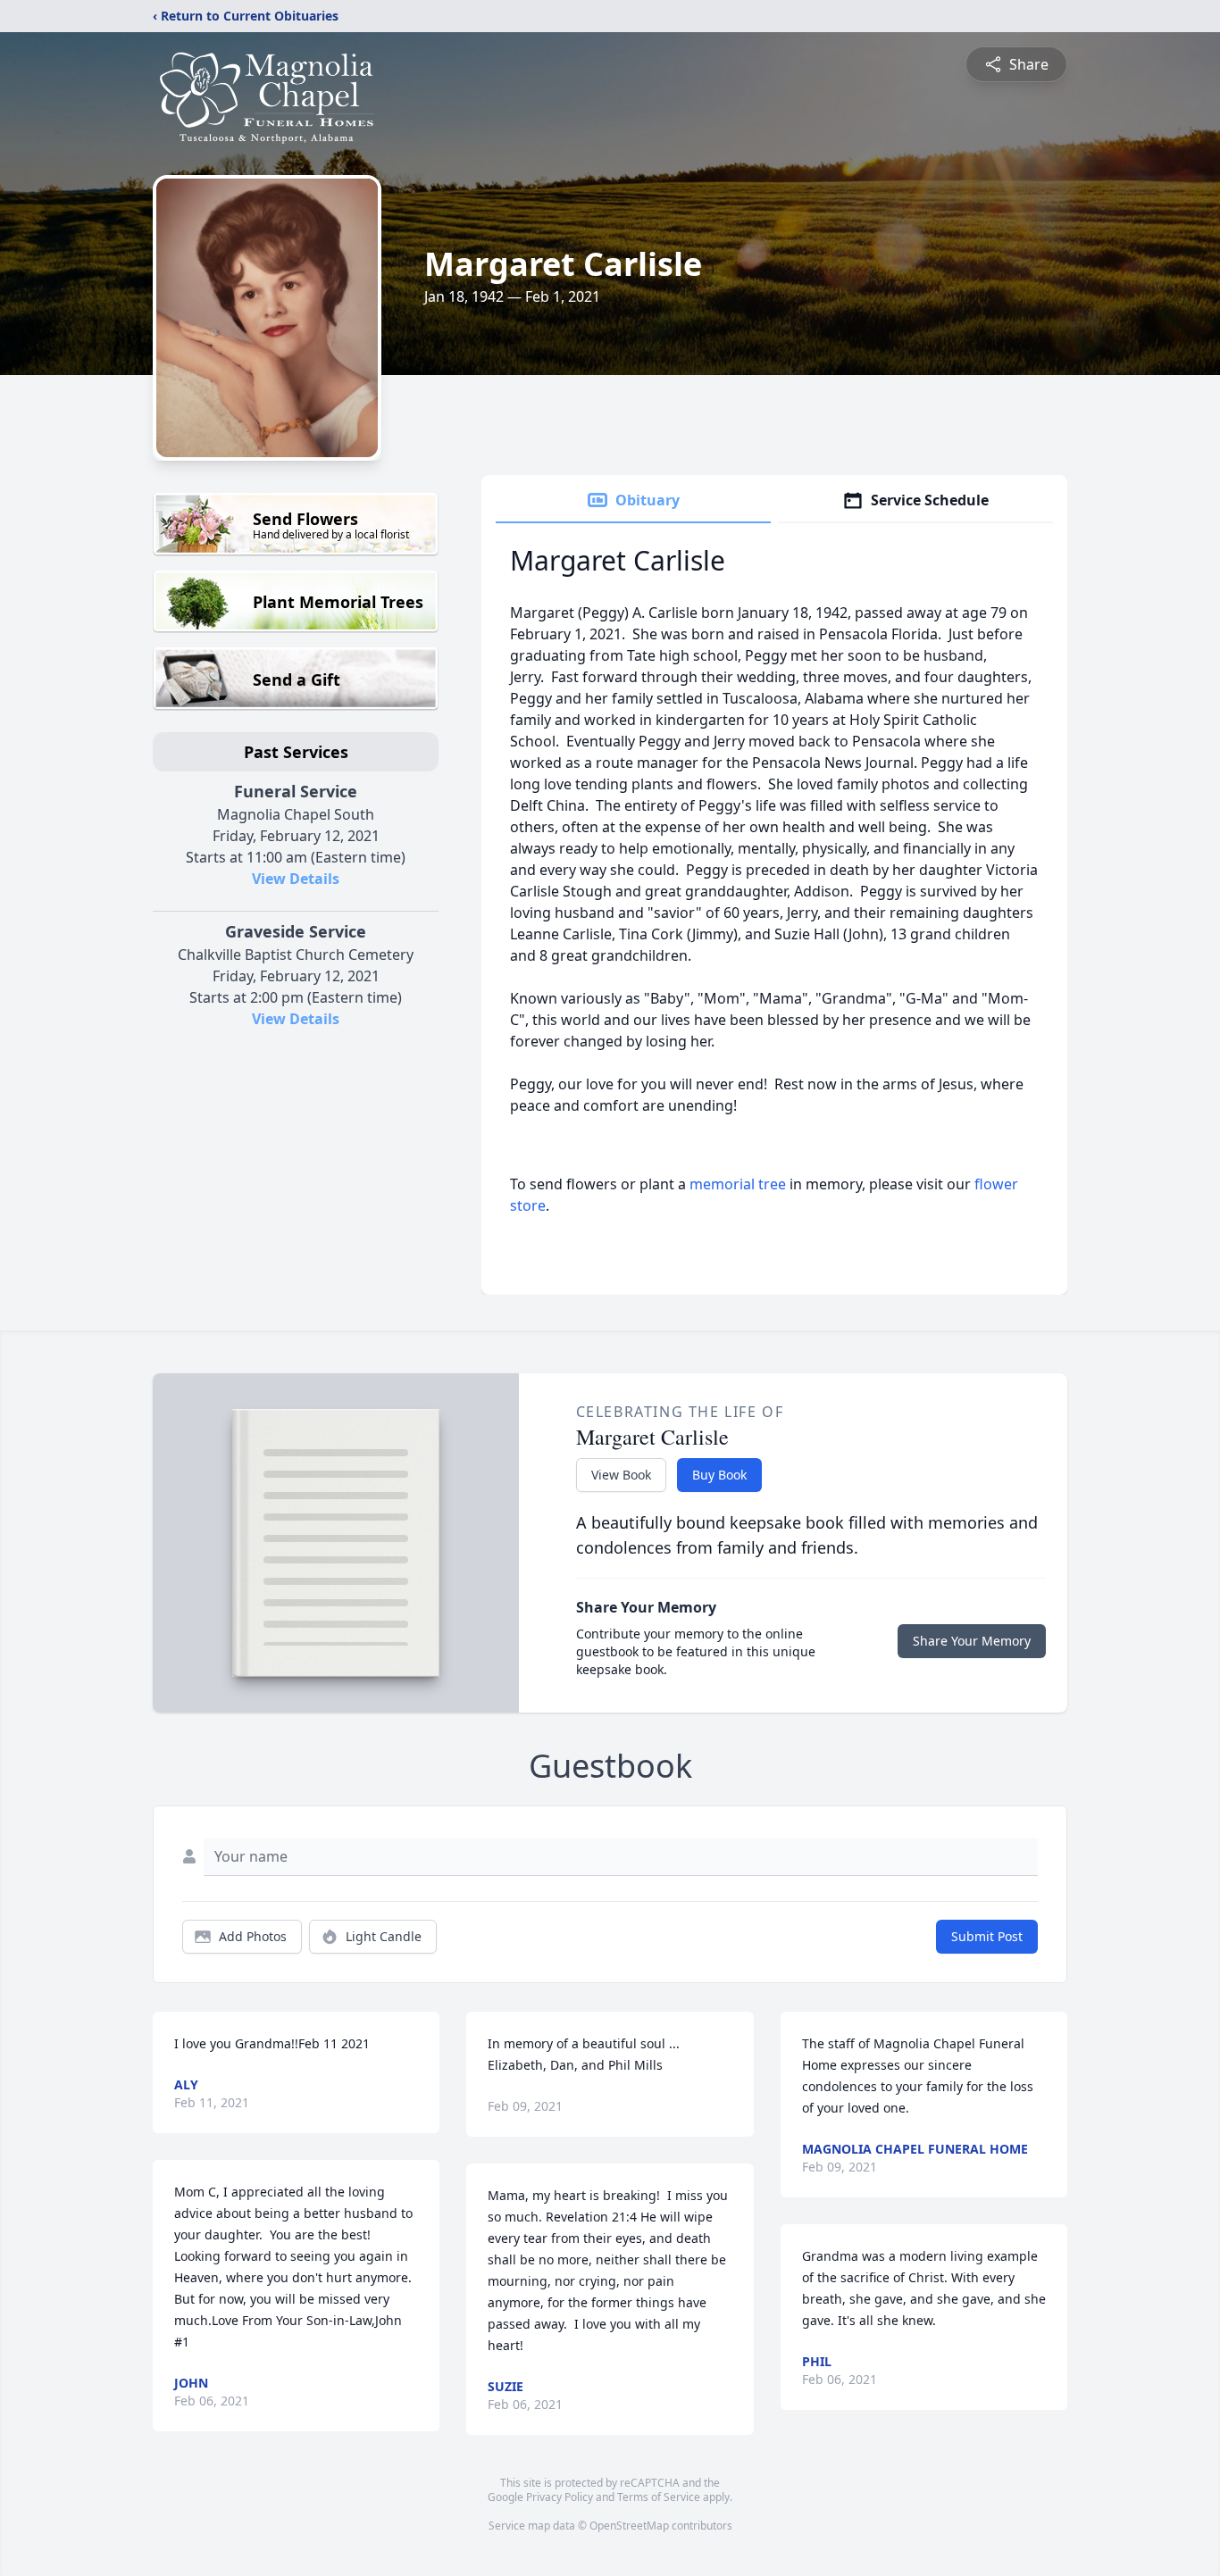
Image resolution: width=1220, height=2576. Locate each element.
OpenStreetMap (629, 2526)
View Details (296, 879)
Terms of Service (659, 2497)
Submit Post (987, 1936)
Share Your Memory (972, 1641)
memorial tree (738, 1184)
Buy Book (719, 1475)
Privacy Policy (560, 2497)
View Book (621, 1475)
